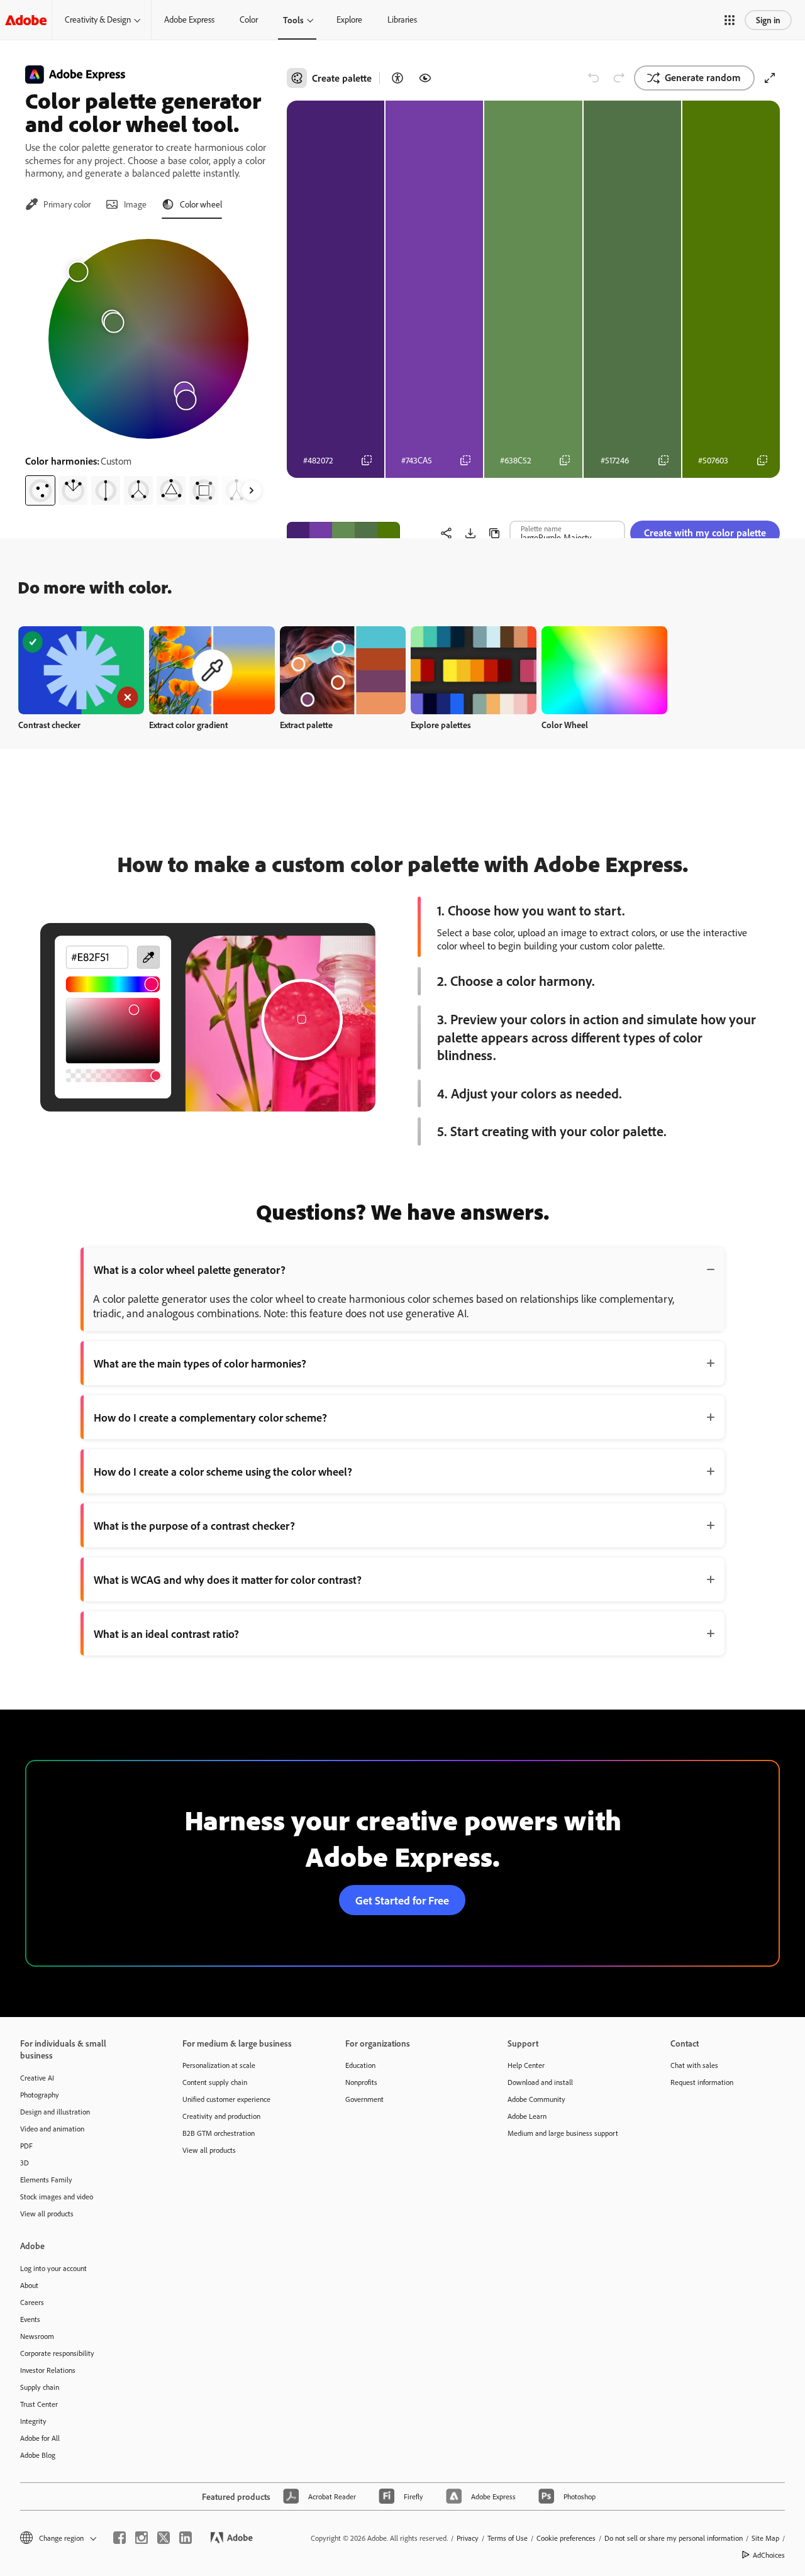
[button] (730, 20)
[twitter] (164, 2538)
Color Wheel (565, 725)
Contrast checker (49, 725)
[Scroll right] (252, 490)
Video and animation (52, 2129)
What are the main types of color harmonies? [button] (200, 1363)
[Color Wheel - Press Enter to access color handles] (148, 339)
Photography (40, 2095)
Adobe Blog (38, 2455)
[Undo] (594, 78)
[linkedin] (186, 2538)
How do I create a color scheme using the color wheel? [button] (223, 1471)
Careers (32, 2302)
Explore (349, 19)
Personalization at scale (219, 2065)
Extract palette (306, 725)
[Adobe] (26, 20)
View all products (47, 2214)
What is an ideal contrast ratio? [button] (166, 1633)
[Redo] (619, 78)
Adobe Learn (527, 2116)
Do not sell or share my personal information (674, 2538)
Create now (81, 670)
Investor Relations (48, 2370)
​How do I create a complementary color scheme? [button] (210, 1417)
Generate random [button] (703, 77)
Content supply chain (215, 2082)
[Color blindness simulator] (425, 78)
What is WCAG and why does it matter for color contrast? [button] (228, 1579)
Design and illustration (55, 2112)
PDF (26, 2146)
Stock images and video (57, 2197)
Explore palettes (441, 725)
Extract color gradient (188, 725)
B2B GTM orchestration (219, 2133)
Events (30, 2319)
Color (249, 19)
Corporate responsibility (57, 2353)
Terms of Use (508, 2538)
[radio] (40, 490)
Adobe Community (536, 2099)
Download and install (540, 2082)
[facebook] (119, 2538)
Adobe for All (40, 2438)
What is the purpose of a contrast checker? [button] (194, 1525)
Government (364, 2099)
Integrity (33, 2421)
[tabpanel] (148, 367)
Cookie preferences (566, 2538)
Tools (293, 20)
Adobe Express (189, 19)
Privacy (468, 2538)
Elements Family (46, 2180)
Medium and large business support (563, 2133)
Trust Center (39, 2404)
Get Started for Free (402, 1900)
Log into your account (53, 2268)
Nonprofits (361, 2082)
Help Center (526, 2065)
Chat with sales (694, 2065)
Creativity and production (221, 2116)
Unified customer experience (226, 2099)
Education (360, 2065)
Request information (702, 2082)
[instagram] (142, 2538)
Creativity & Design (98, 19)
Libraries (402, 19)
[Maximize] (770, 78)
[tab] (58, 204)
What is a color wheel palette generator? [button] (190, 1269)
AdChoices (769, 2555)
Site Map (765, 2538)
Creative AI (37, 2078)
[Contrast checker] (397, 78)
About (29, 2285)
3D (25, 2163)
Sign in (768, 20)
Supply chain (40, 2387)
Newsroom (37, 2336)
